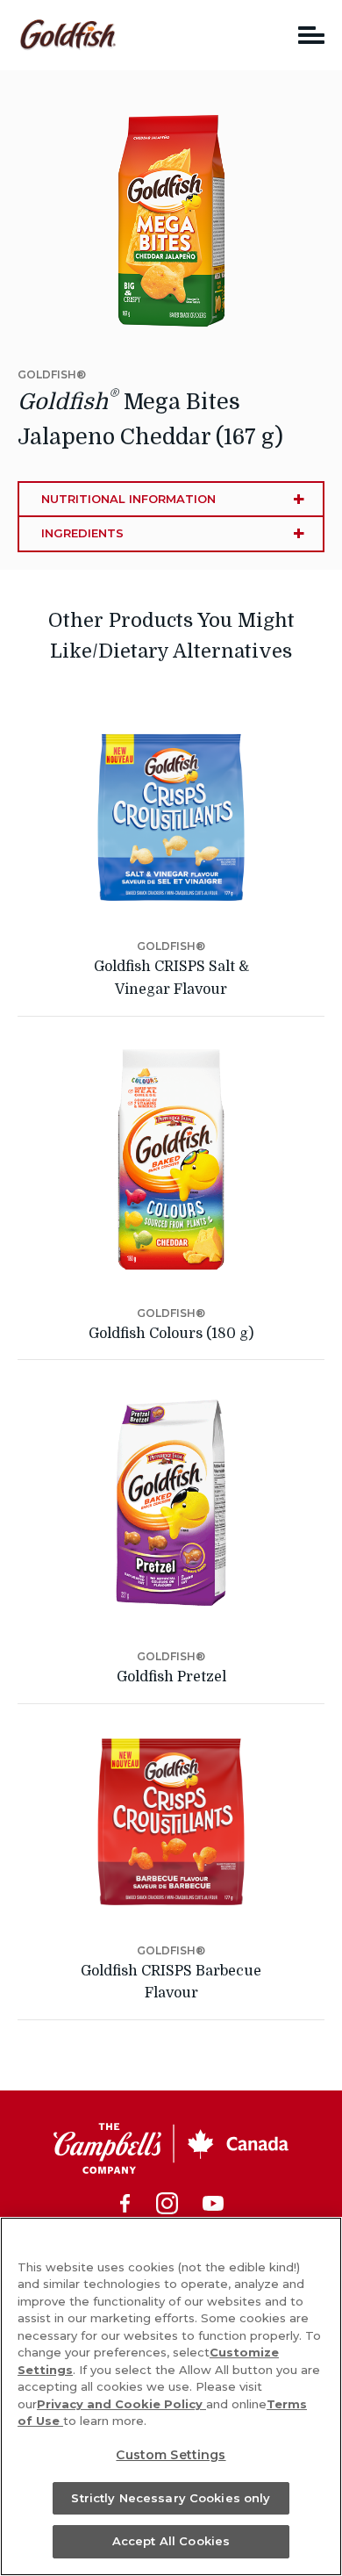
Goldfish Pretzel (171, 1677)
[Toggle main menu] (311, 35)
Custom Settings (171, 2455)
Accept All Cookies (171, 2541)
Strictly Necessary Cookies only (171, 2498)
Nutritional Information (128, 499)
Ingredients (82, 533)
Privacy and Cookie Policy (121, 2404)
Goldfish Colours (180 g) (171, 1334)
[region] (171, 2396)
